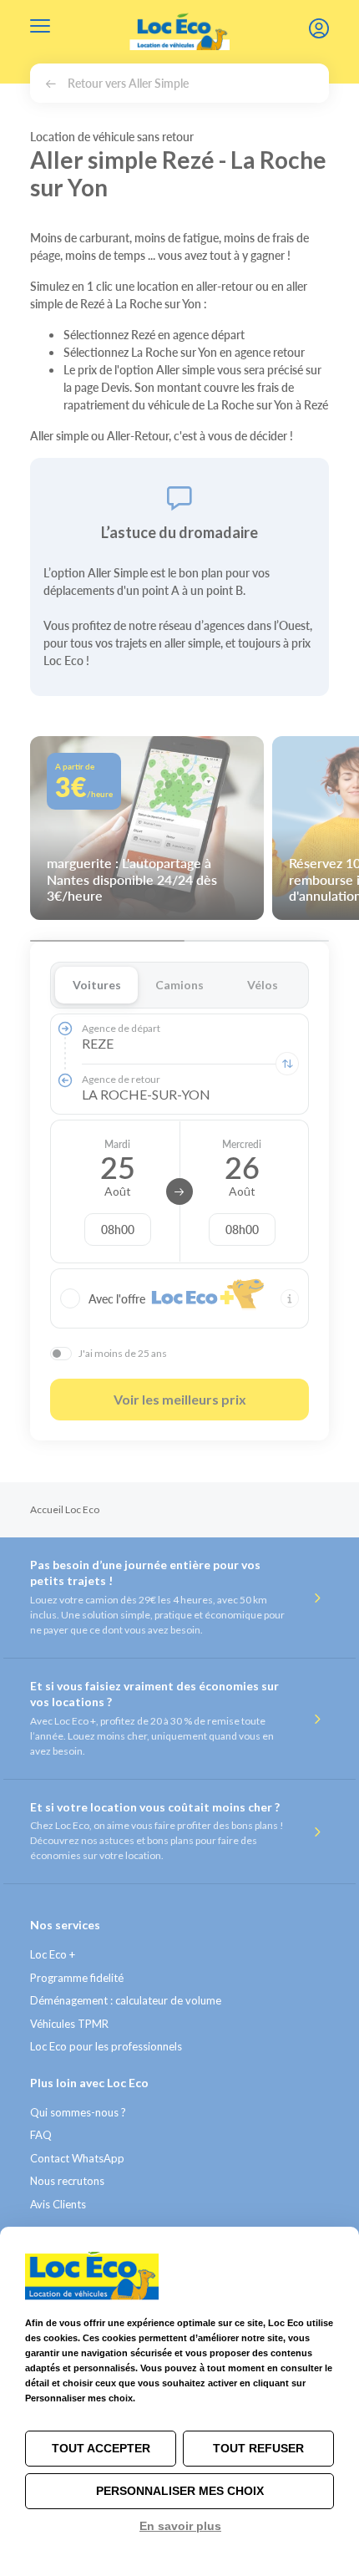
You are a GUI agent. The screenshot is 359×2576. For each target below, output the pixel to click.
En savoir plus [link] (180, 2526)
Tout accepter (101, 2448)
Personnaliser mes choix (180, 2491)
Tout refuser (258, 2448)
